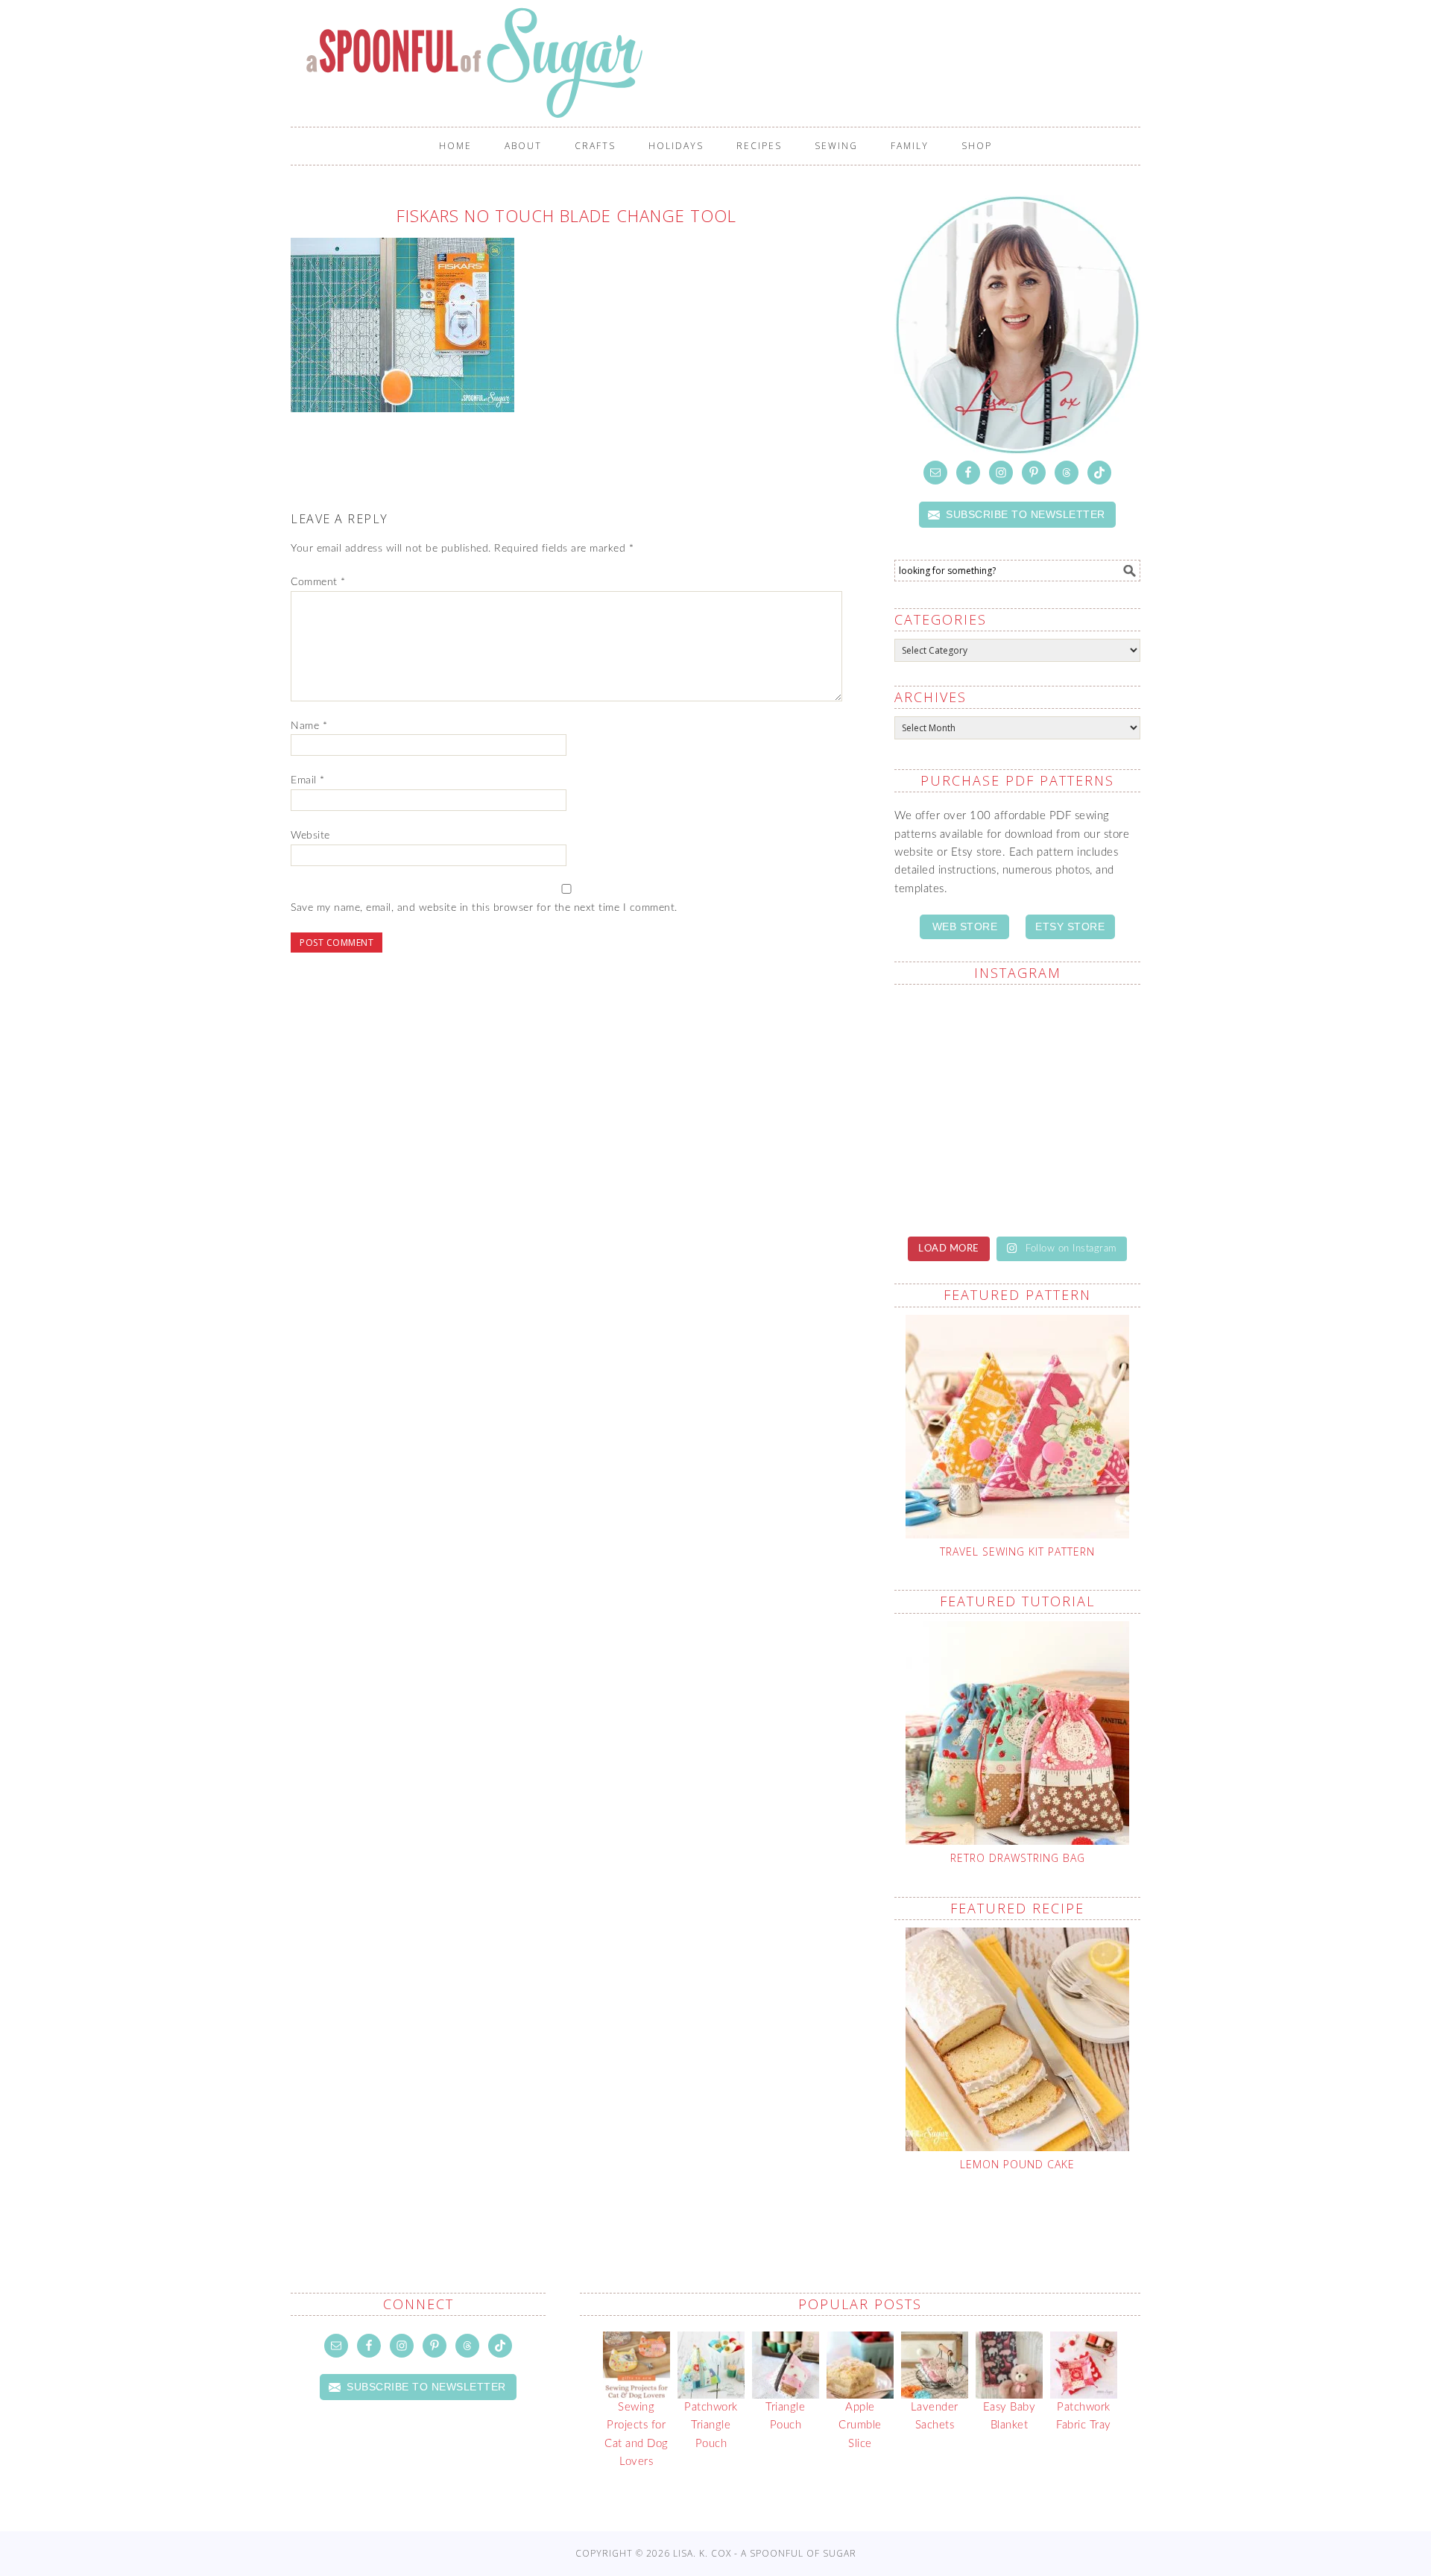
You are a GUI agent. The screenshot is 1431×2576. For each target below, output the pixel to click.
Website (310, 836)
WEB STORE (965, 926)
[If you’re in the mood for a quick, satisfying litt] (1081, 1183)
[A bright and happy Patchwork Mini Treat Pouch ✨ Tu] (1081, 1035)
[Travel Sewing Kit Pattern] (1017, 1427)
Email (308, 780)
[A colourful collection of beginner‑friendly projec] (954, 1035)
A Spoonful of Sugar (723, 63)
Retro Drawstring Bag (1018, 1858)
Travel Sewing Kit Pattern (1017, 1551)
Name (309, 726)
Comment (318, 582)
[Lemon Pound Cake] (1017, 2039)
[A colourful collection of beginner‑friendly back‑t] (1081, 1109)
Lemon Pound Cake (1017, 2164)
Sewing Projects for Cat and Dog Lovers (636, 2434)
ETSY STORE (1070, 926)
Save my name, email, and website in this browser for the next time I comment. (484, 908)
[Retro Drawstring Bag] (1017, 1733)
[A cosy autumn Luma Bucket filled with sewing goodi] (954, 1109)
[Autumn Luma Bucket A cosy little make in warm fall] (954, 1183)
